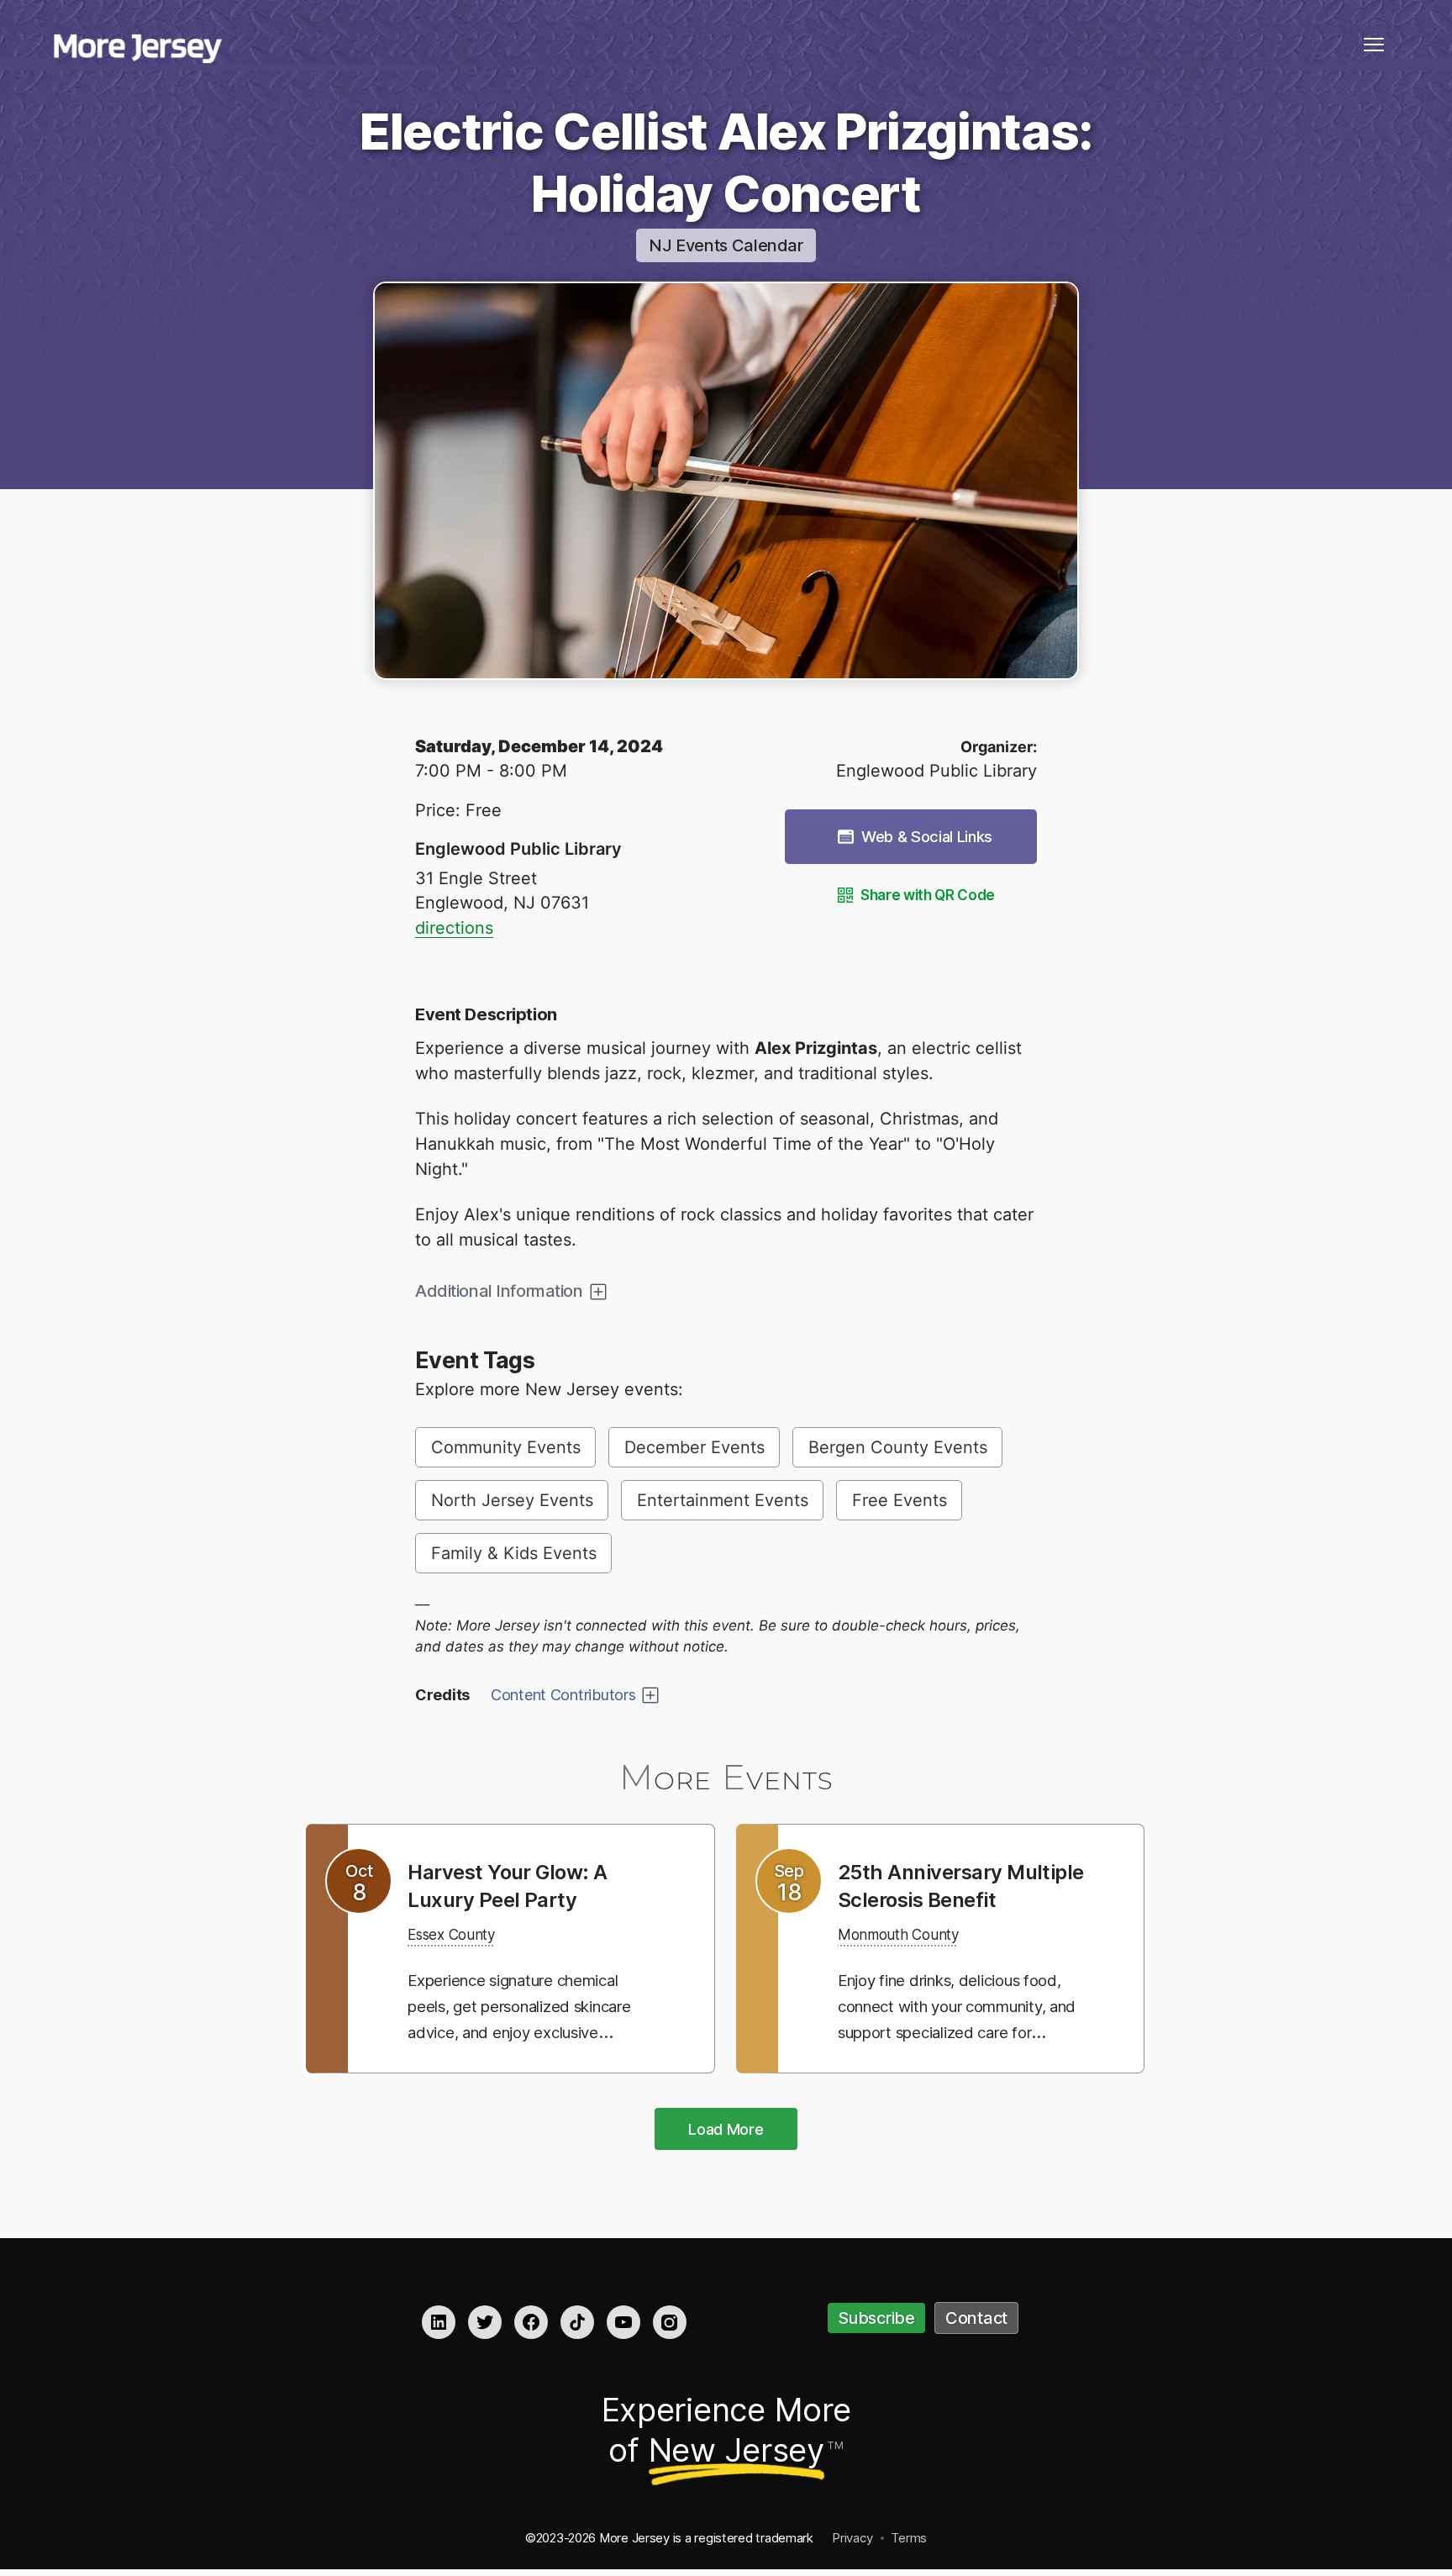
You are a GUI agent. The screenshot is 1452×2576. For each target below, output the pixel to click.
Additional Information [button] (499, 1291)
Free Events (900, 1500)
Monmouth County (910, 1962)
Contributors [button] (563, 1695)
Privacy (852, 2539)
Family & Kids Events (514, 1553)
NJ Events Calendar (726, 245)
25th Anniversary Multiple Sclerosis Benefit (932, 1899)
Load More (726, 2131)
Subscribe (876, 2321)
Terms (909, 2539)
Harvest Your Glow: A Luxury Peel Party (519, 1885)
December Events (694, 1447)
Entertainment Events (723, 1500)
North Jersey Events (512, 1500)
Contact (976, 2321)
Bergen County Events (898, 1447)
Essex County (460, 1934)
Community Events (506, 1447)
